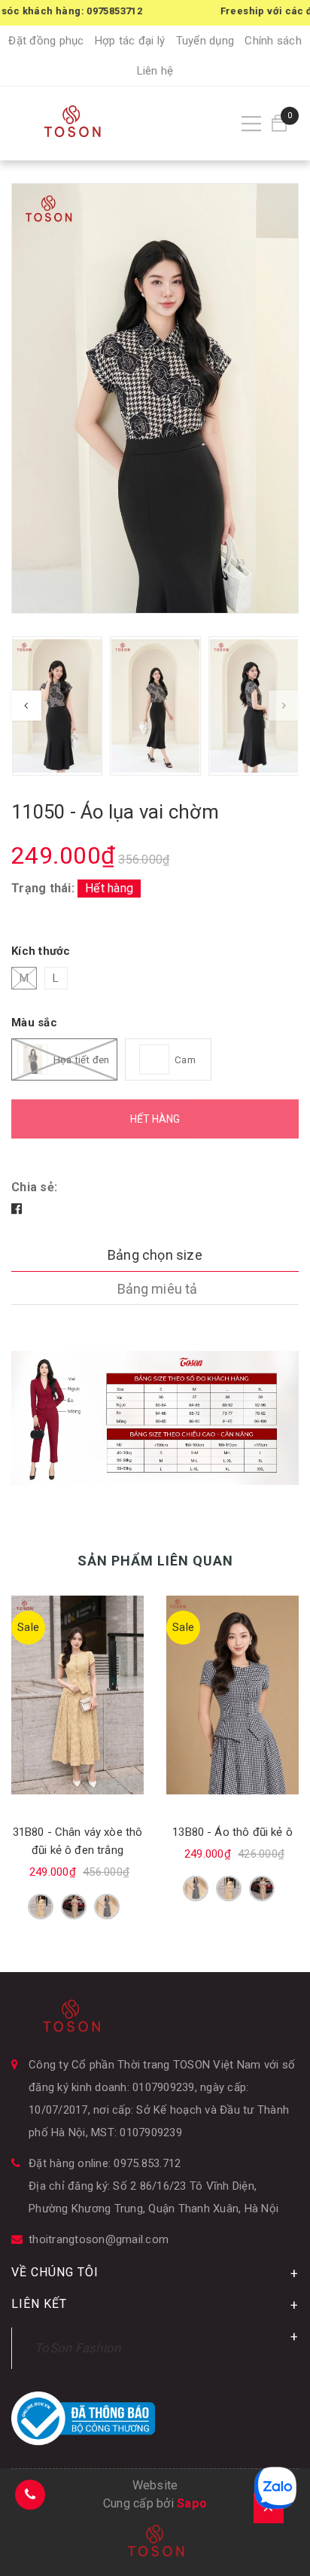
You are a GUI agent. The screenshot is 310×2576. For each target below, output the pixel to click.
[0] (279, 123)
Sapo (192, 2503)
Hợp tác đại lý (130, 41)
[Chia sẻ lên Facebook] (17, 1209)
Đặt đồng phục (46, 41)
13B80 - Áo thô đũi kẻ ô (77, 1832)
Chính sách (273, 41)
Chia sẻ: (34, 1187)
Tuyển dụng (205, 41)
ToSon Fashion (77, 2348)
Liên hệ (155, 71)
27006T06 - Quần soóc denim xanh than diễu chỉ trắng (233, 1850)
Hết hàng (155, 1119)
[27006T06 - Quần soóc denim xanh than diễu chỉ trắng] (232, 1695)
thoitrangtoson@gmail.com (99, 2239)
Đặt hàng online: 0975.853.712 (105, 2163)
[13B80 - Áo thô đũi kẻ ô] (77, 1695)
